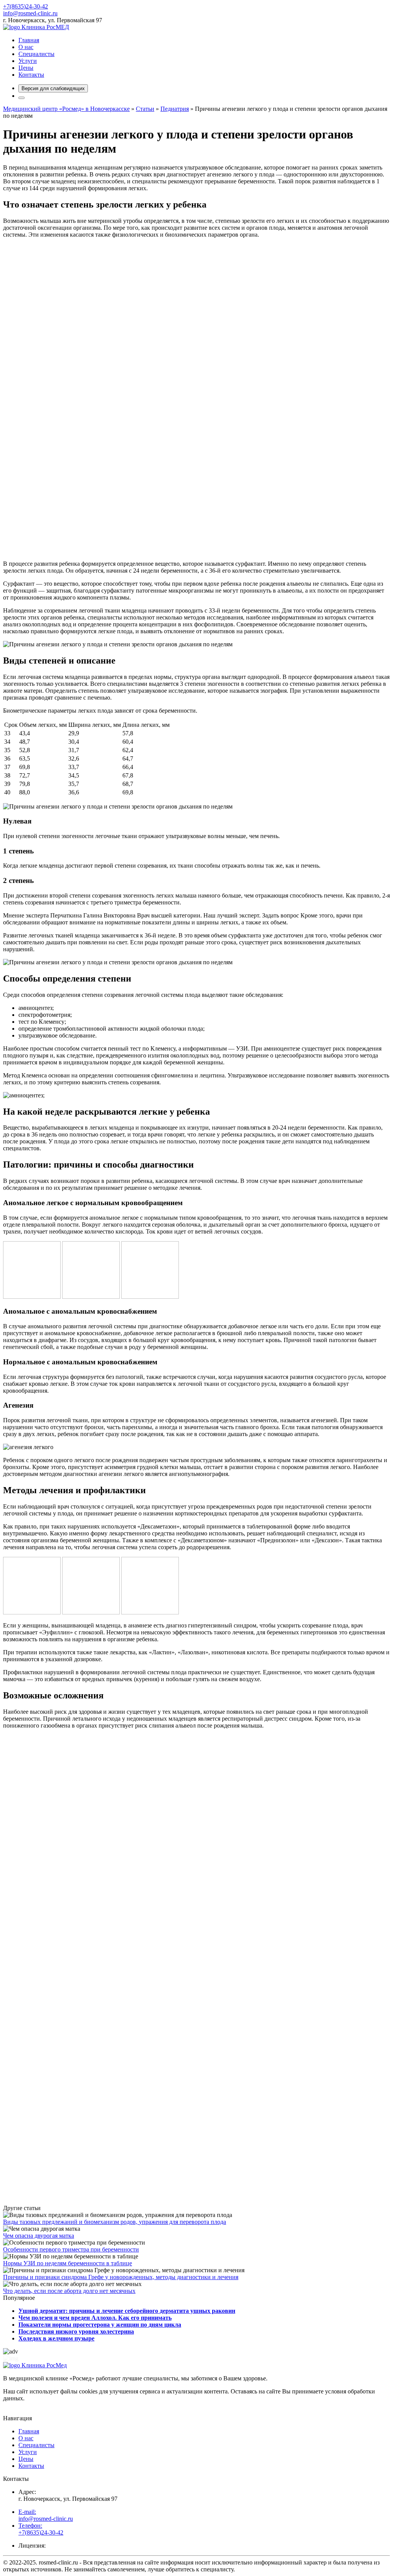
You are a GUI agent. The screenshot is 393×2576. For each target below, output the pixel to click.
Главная (29, 40)
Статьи (145, 109)
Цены (26, 68)
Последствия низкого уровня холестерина (76, 2331)
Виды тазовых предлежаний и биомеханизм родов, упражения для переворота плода (115, 2222)
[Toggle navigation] (21, 98)
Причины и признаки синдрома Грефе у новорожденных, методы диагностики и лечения (121, 2277)
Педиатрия (175, 109)
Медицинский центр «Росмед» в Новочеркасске (66, 109)
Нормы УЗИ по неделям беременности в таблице (68, 2263)
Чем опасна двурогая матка (39, 2236)
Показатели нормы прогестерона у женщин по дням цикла (100, 2325)
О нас (26, 47)
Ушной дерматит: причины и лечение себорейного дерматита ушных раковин (127, 2311)
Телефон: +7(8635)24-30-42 (41, 2529)
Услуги (28, 61)
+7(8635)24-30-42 (26, 6)
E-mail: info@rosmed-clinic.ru (46, 2515)
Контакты (31, 75)
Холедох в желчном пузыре (56, 2338)
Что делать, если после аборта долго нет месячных (69, 2291)
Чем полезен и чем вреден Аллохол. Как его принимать (95, 2318)
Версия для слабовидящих (53, 88)
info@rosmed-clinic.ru (30, 13)
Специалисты (36, 54)
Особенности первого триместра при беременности (71, 2249)
